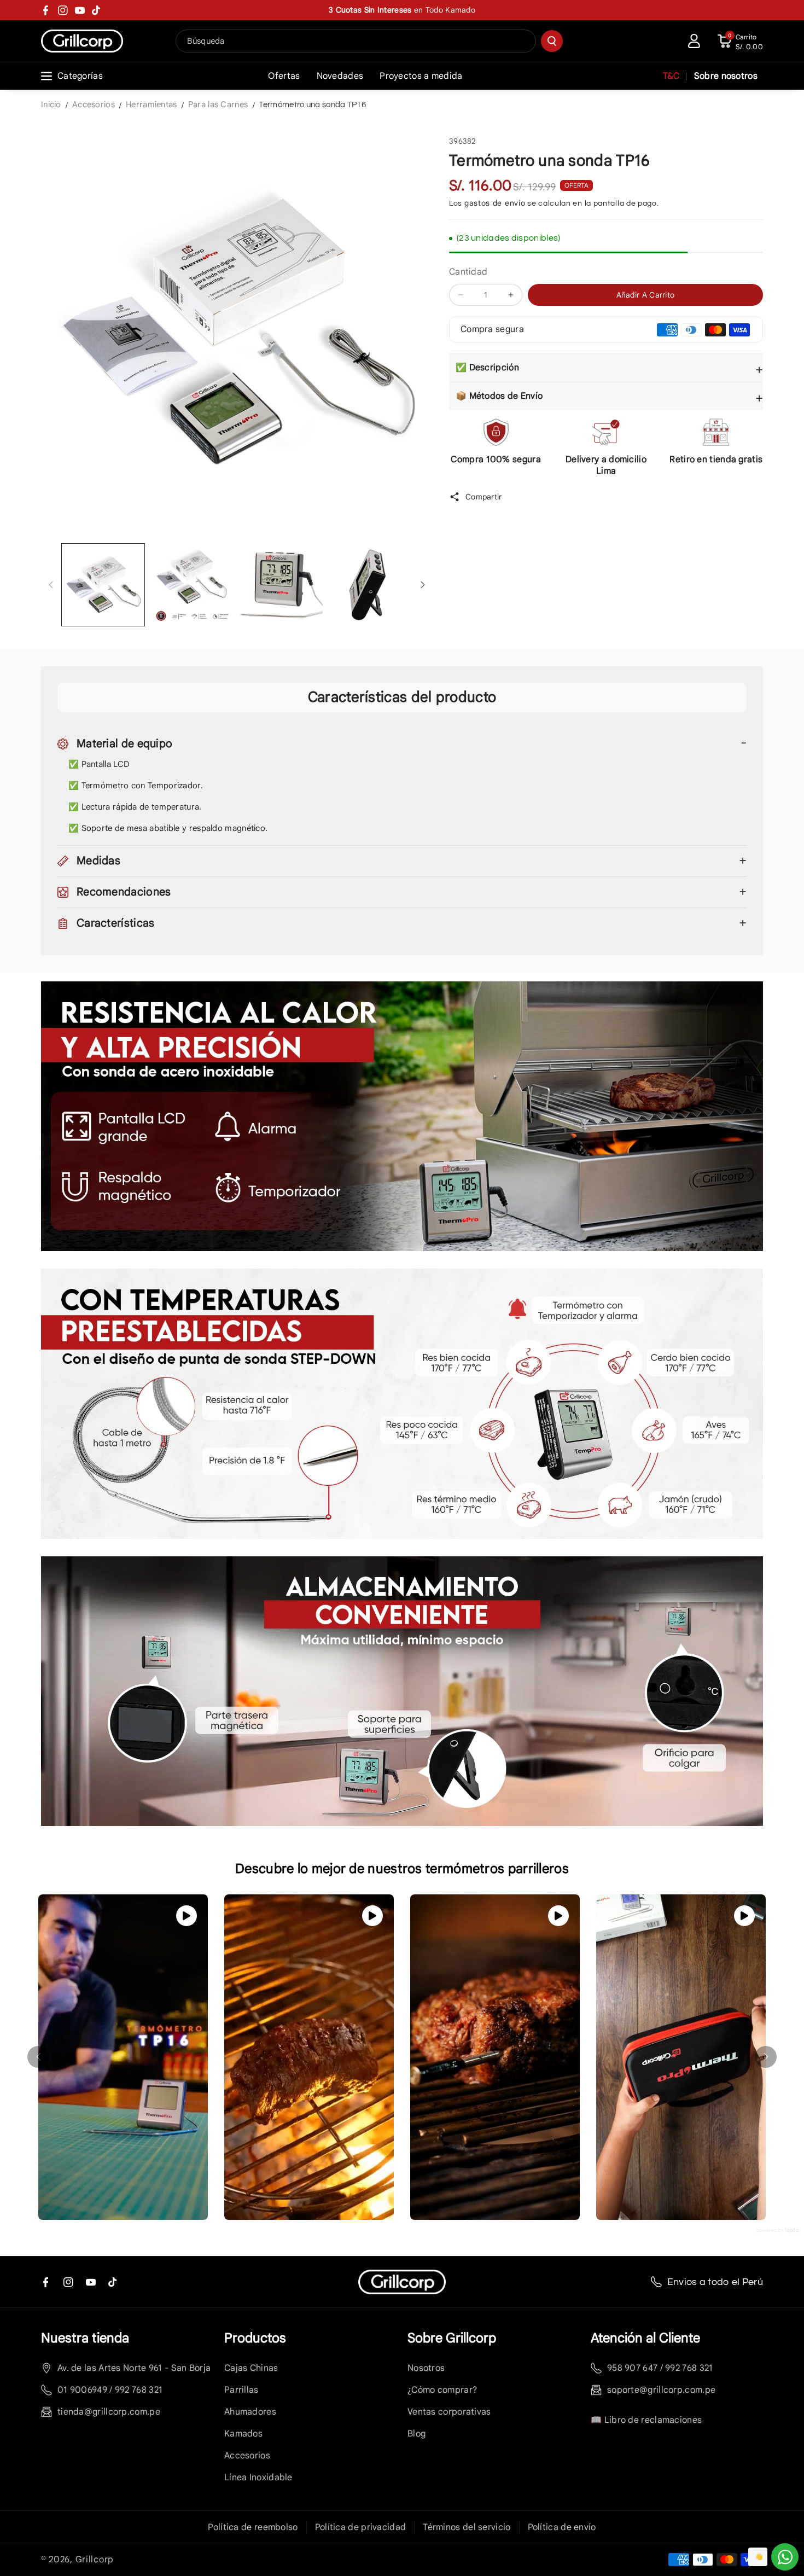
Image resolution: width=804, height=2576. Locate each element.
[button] (740, 41)
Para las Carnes (218, 104)
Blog (416, 2434)
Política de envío (562, 2527)
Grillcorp (95, 2560)
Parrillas (241, 2390)
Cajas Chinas (251, 2368)
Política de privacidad (361, 2527)
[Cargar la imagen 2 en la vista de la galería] (192, 585)
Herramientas (152, 104)
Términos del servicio (467, 2527)
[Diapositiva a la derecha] (423, 585)
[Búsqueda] (552, 41)
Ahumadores (250, 2412)
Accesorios (94, 104)
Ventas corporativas (449, 2412)
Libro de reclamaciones (653, 2420)
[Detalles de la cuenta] (694, 41)
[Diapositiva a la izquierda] (51, 585)
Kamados (243, 2434)
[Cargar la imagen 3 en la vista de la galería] (281, 585)
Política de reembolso (253, 2527)
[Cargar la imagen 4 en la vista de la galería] (370, 585)
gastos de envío (495, 203)
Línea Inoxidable (258, 2478)
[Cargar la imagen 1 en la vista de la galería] (103, 585)
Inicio (51, 104)
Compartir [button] (484, 497)
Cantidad (468, 272)
